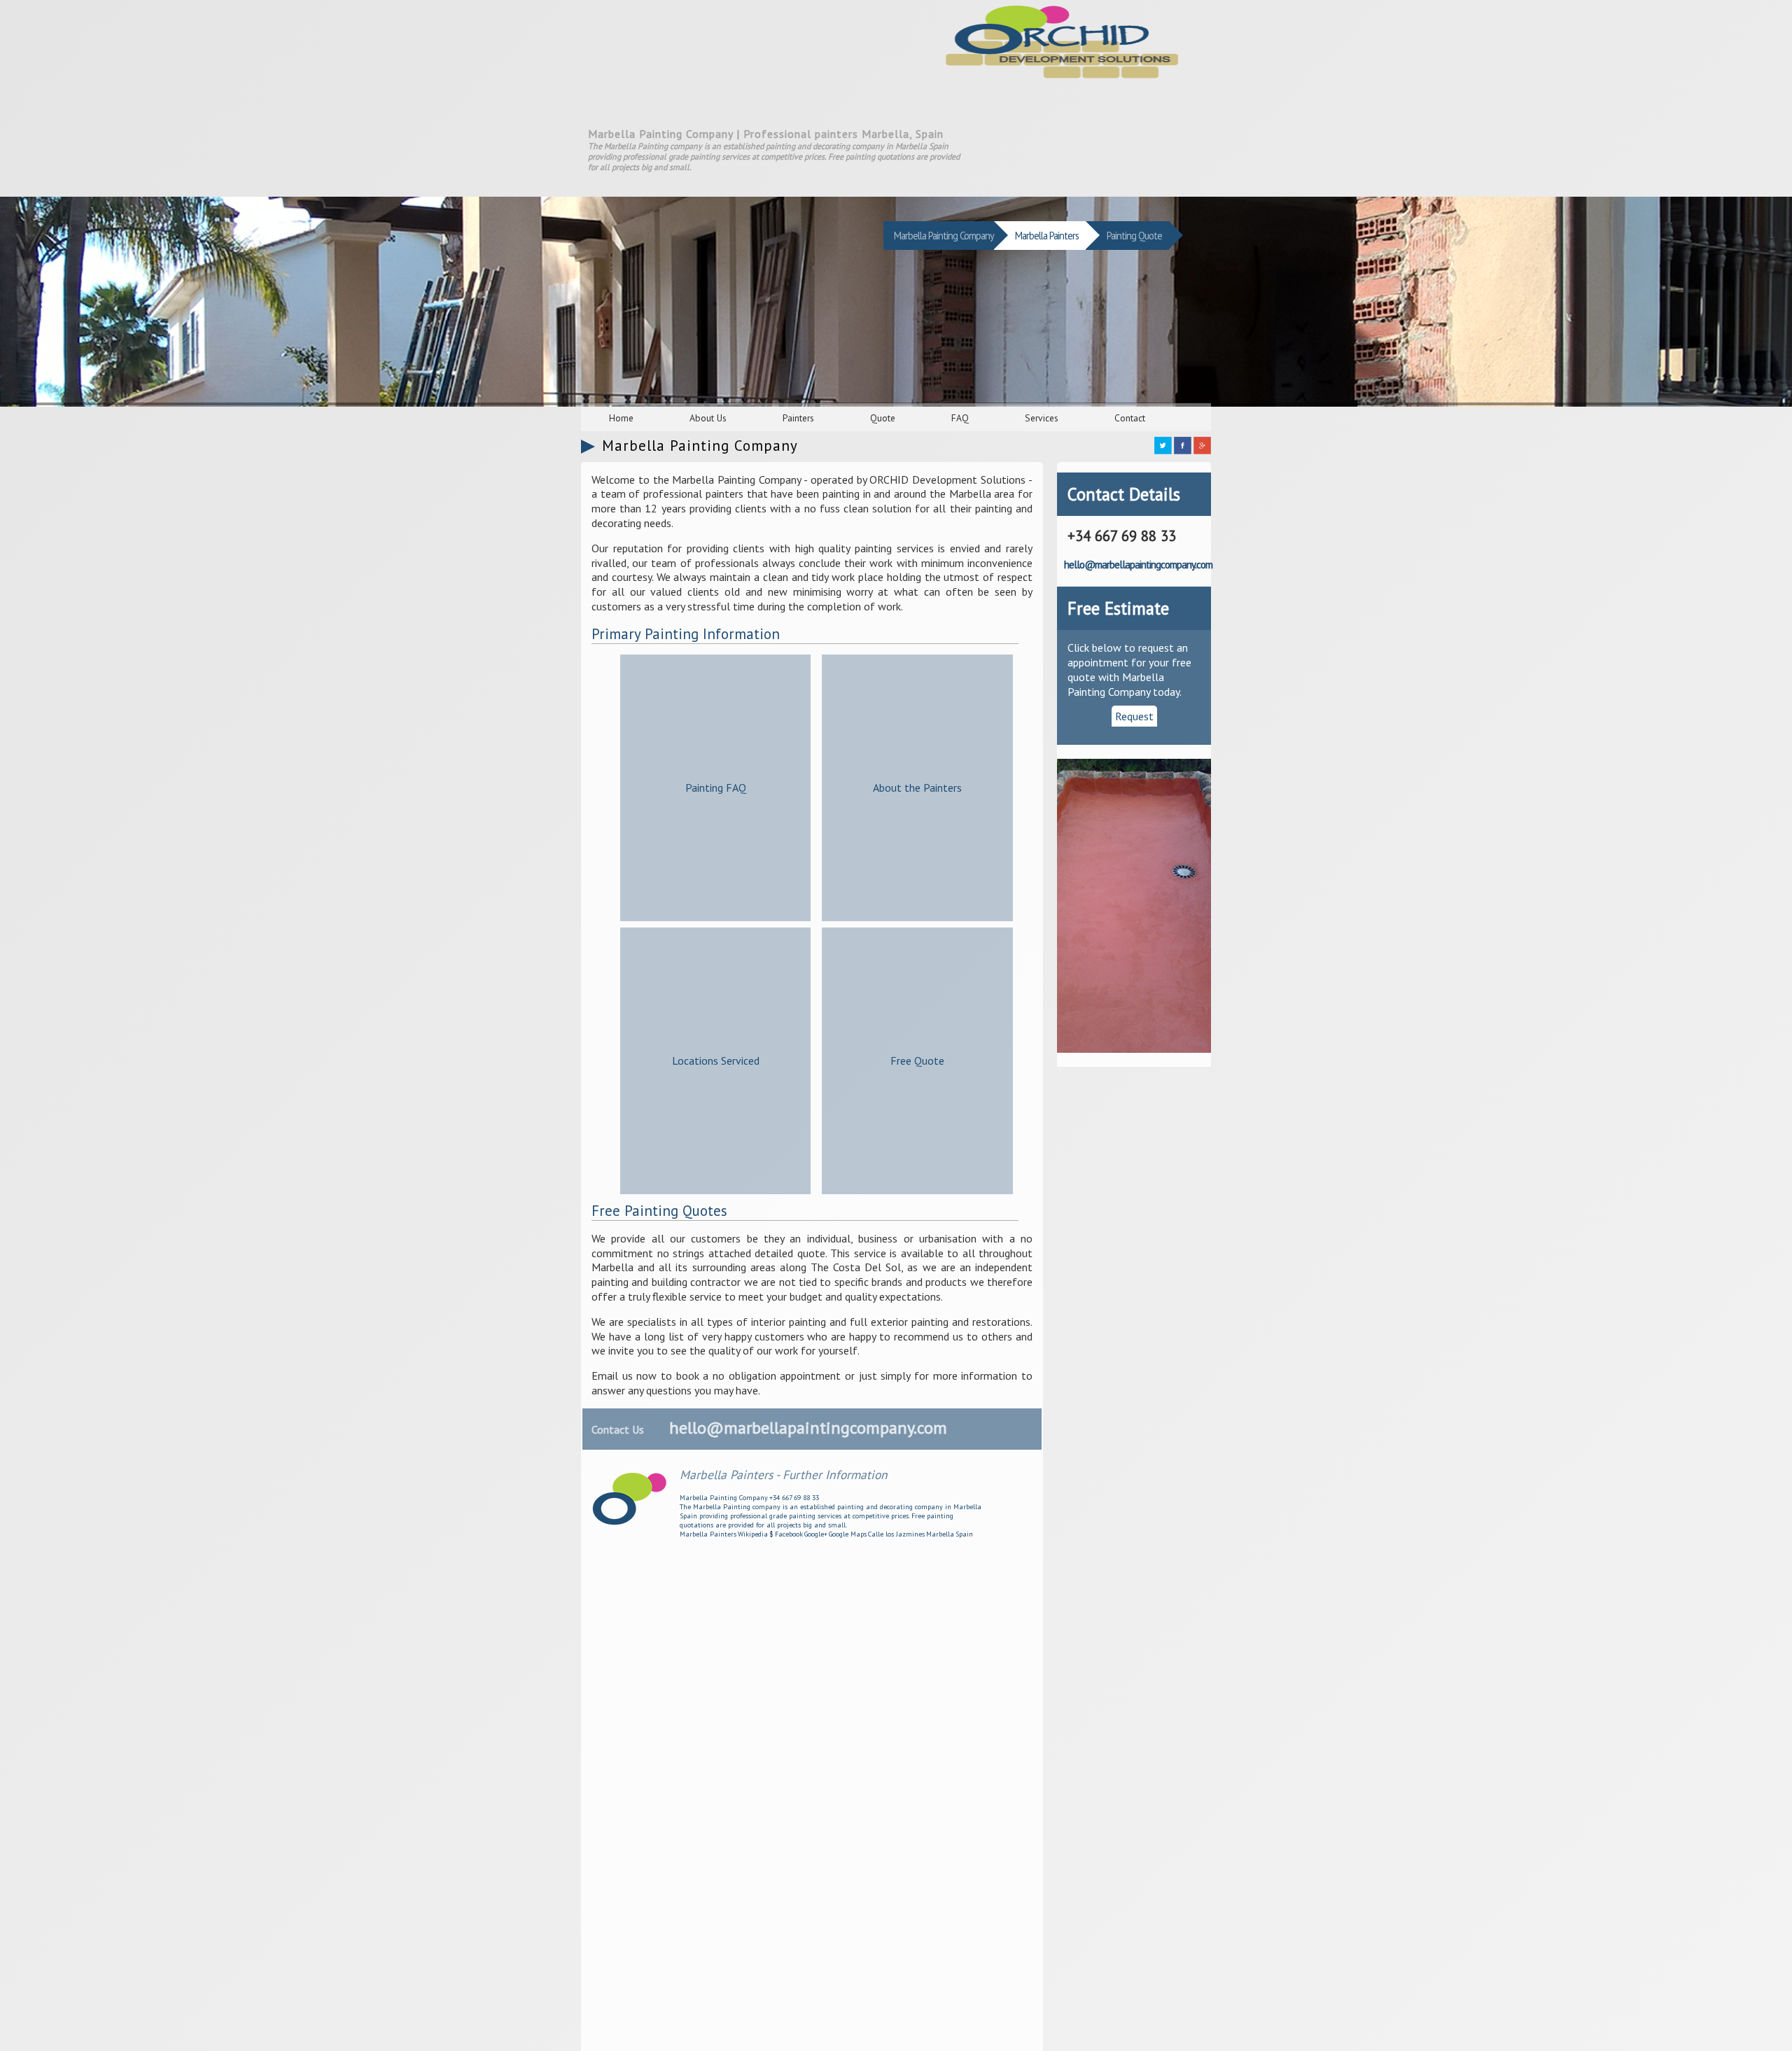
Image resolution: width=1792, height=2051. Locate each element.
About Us (708, 418)
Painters (798, 418)
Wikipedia (753, 1534)
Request (1134, 716)
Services (1042, 418)
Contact (1130, 418)
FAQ (960, 418)
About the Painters (917, 787)
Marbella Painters (708, 1534)
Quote (883, 418)
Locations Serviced (716, 1060)
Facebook (789, 1534)
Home (621, 418)
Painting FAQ (716, 787)
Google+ (816, 1534)
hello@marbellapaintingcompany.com (808, 1428)
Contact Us (618, 1429)
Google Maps (848, 1534)
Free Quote (917, 1060)
